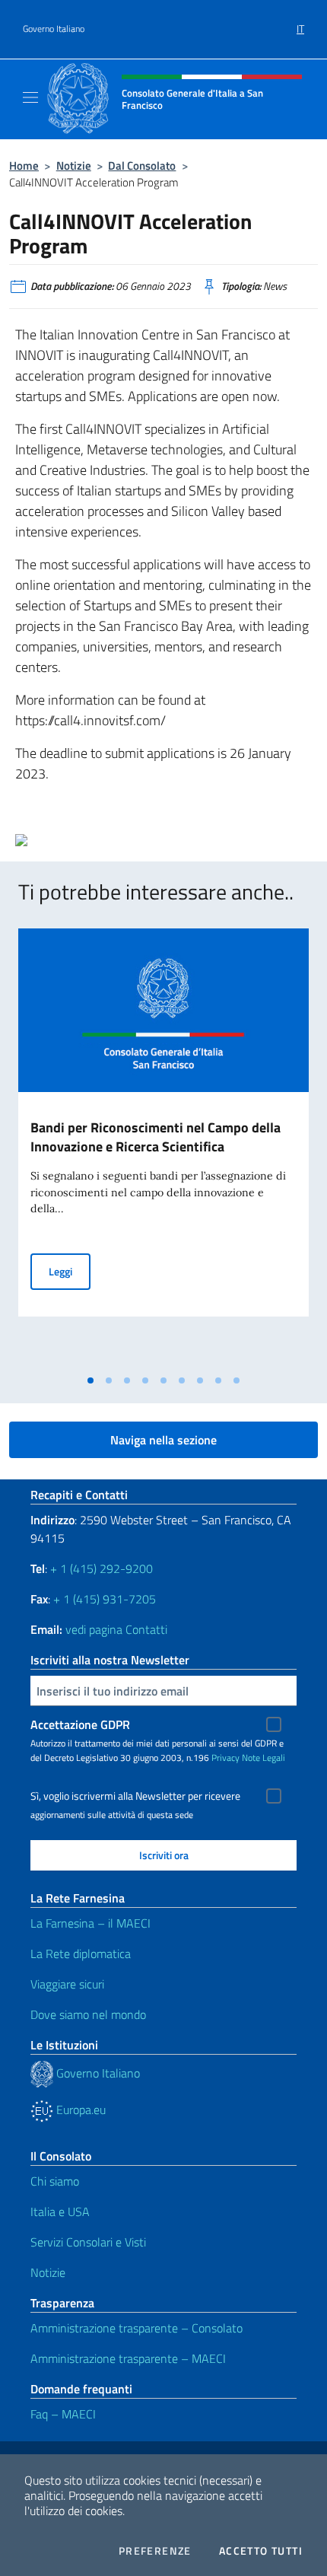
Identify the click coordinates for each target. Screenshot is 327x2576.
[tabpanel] (163, 1148)
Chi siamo (55, 2181)
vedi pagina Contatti (116, 1629)
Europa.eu (79, 2110)
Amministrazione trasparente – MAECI (128, 2358)
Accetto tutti (261, 2551)
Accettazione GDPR (80, 1724)
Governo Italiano (54, 29)
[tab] (90, 1380)
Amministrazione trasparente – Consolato (137, 2328)
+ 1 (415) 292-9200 (102, 1568)
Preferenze (155, 2551)
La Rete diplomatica (81, 1953)
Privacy (225, 1758)
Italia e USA (60, 2211)
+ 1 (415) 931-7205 (105, 1599)
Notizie (74, 166)
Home (24, 166)
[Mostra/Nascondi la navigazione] (30, 97)
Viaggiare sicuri (67, 1984)
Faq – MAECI (63, 2414)
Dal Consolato (142, 166)
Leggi (70, 1271)
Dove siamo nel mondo (88, 2014)
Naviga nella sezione (163, 1440)
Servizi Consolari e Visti (88, 2242)
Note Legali (264, 1758)
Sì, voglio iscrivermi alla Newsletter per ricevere (135, 1796)
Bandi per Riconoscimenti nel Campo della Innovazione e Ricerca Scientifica (156, 1137)
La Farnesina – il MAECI (90, 1923)
